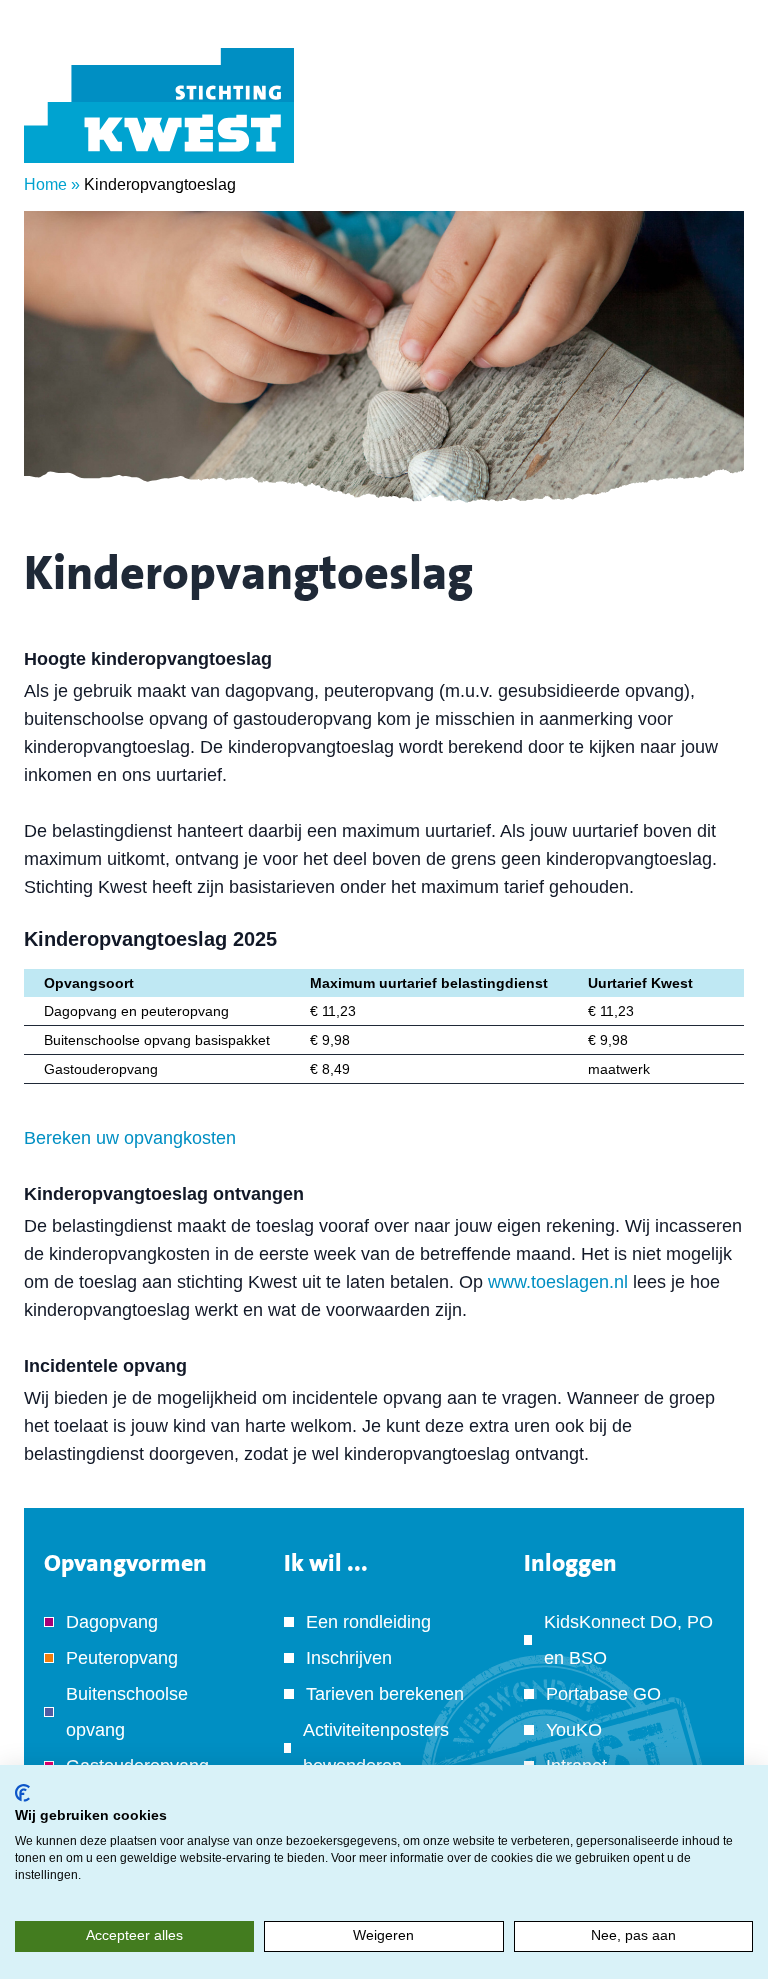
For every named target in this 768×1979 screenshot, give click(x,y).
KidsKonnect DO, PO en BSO (628, 1640)
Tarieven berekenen (385, 1694)
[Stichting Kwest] (159, 105)
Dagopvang (112, 1622)
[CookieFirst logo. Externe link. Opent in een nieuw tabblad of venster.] (22, 1793)
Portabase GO (603, 1694)
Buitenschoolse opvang (127, 1712)
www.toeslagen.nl (558, 1282)
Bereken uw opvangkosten (130, 1138)
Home (45, 184)
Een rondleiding (368, 1622)
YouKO (574, 1730)
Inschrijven (349, 1658)
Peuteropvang (122, 1658)
